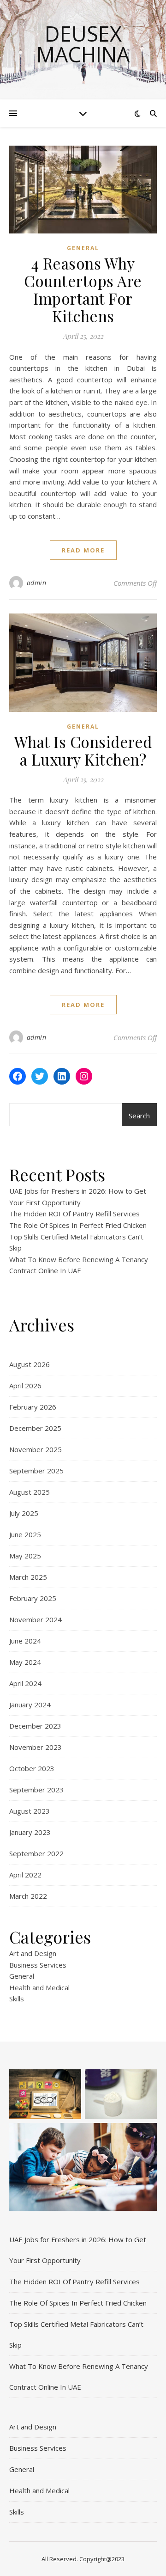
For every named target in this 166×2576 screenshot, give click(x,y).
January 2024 (30, 1705)
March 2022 (28, 1896)
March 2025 (28, 1577)
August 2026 (30, 1364)
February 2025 (33, 1598)
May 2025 (25, 1556)
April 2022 (25, 1875)
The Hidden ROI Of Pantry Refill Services (74, 1214)
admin (37, 583)
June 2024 (25, 1641)
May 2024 (25, 1662)
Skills (17, 1999)
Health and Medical (39, 1987)
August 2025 (30, 1492)
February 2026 (33, 1407)
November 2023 (36, 1747)
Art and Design (33, 1953)
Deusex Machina (83, 44)
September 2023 (36, 1790)
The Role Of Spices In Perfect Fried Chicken (78, 1225)
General (83, 248)
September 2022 (36, 1853)
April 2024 (25, 1683)
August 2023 (30, 1811)
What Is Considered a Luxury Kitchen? (83, 750)
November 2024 (36, 1619)
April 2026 (25, 1386)
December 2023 (35, 1726)
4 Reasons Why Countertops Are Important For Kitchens (83, 289)
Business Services (38, 1965)
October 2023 (32, 1768)
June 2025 (25, 1534)
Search (139, 1116)
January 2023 (30, 1832)
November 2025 (36, 1449)
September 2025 (36, 1471)
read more (83, 550)
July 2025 (24, 1513)
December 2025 (35, 1428)
